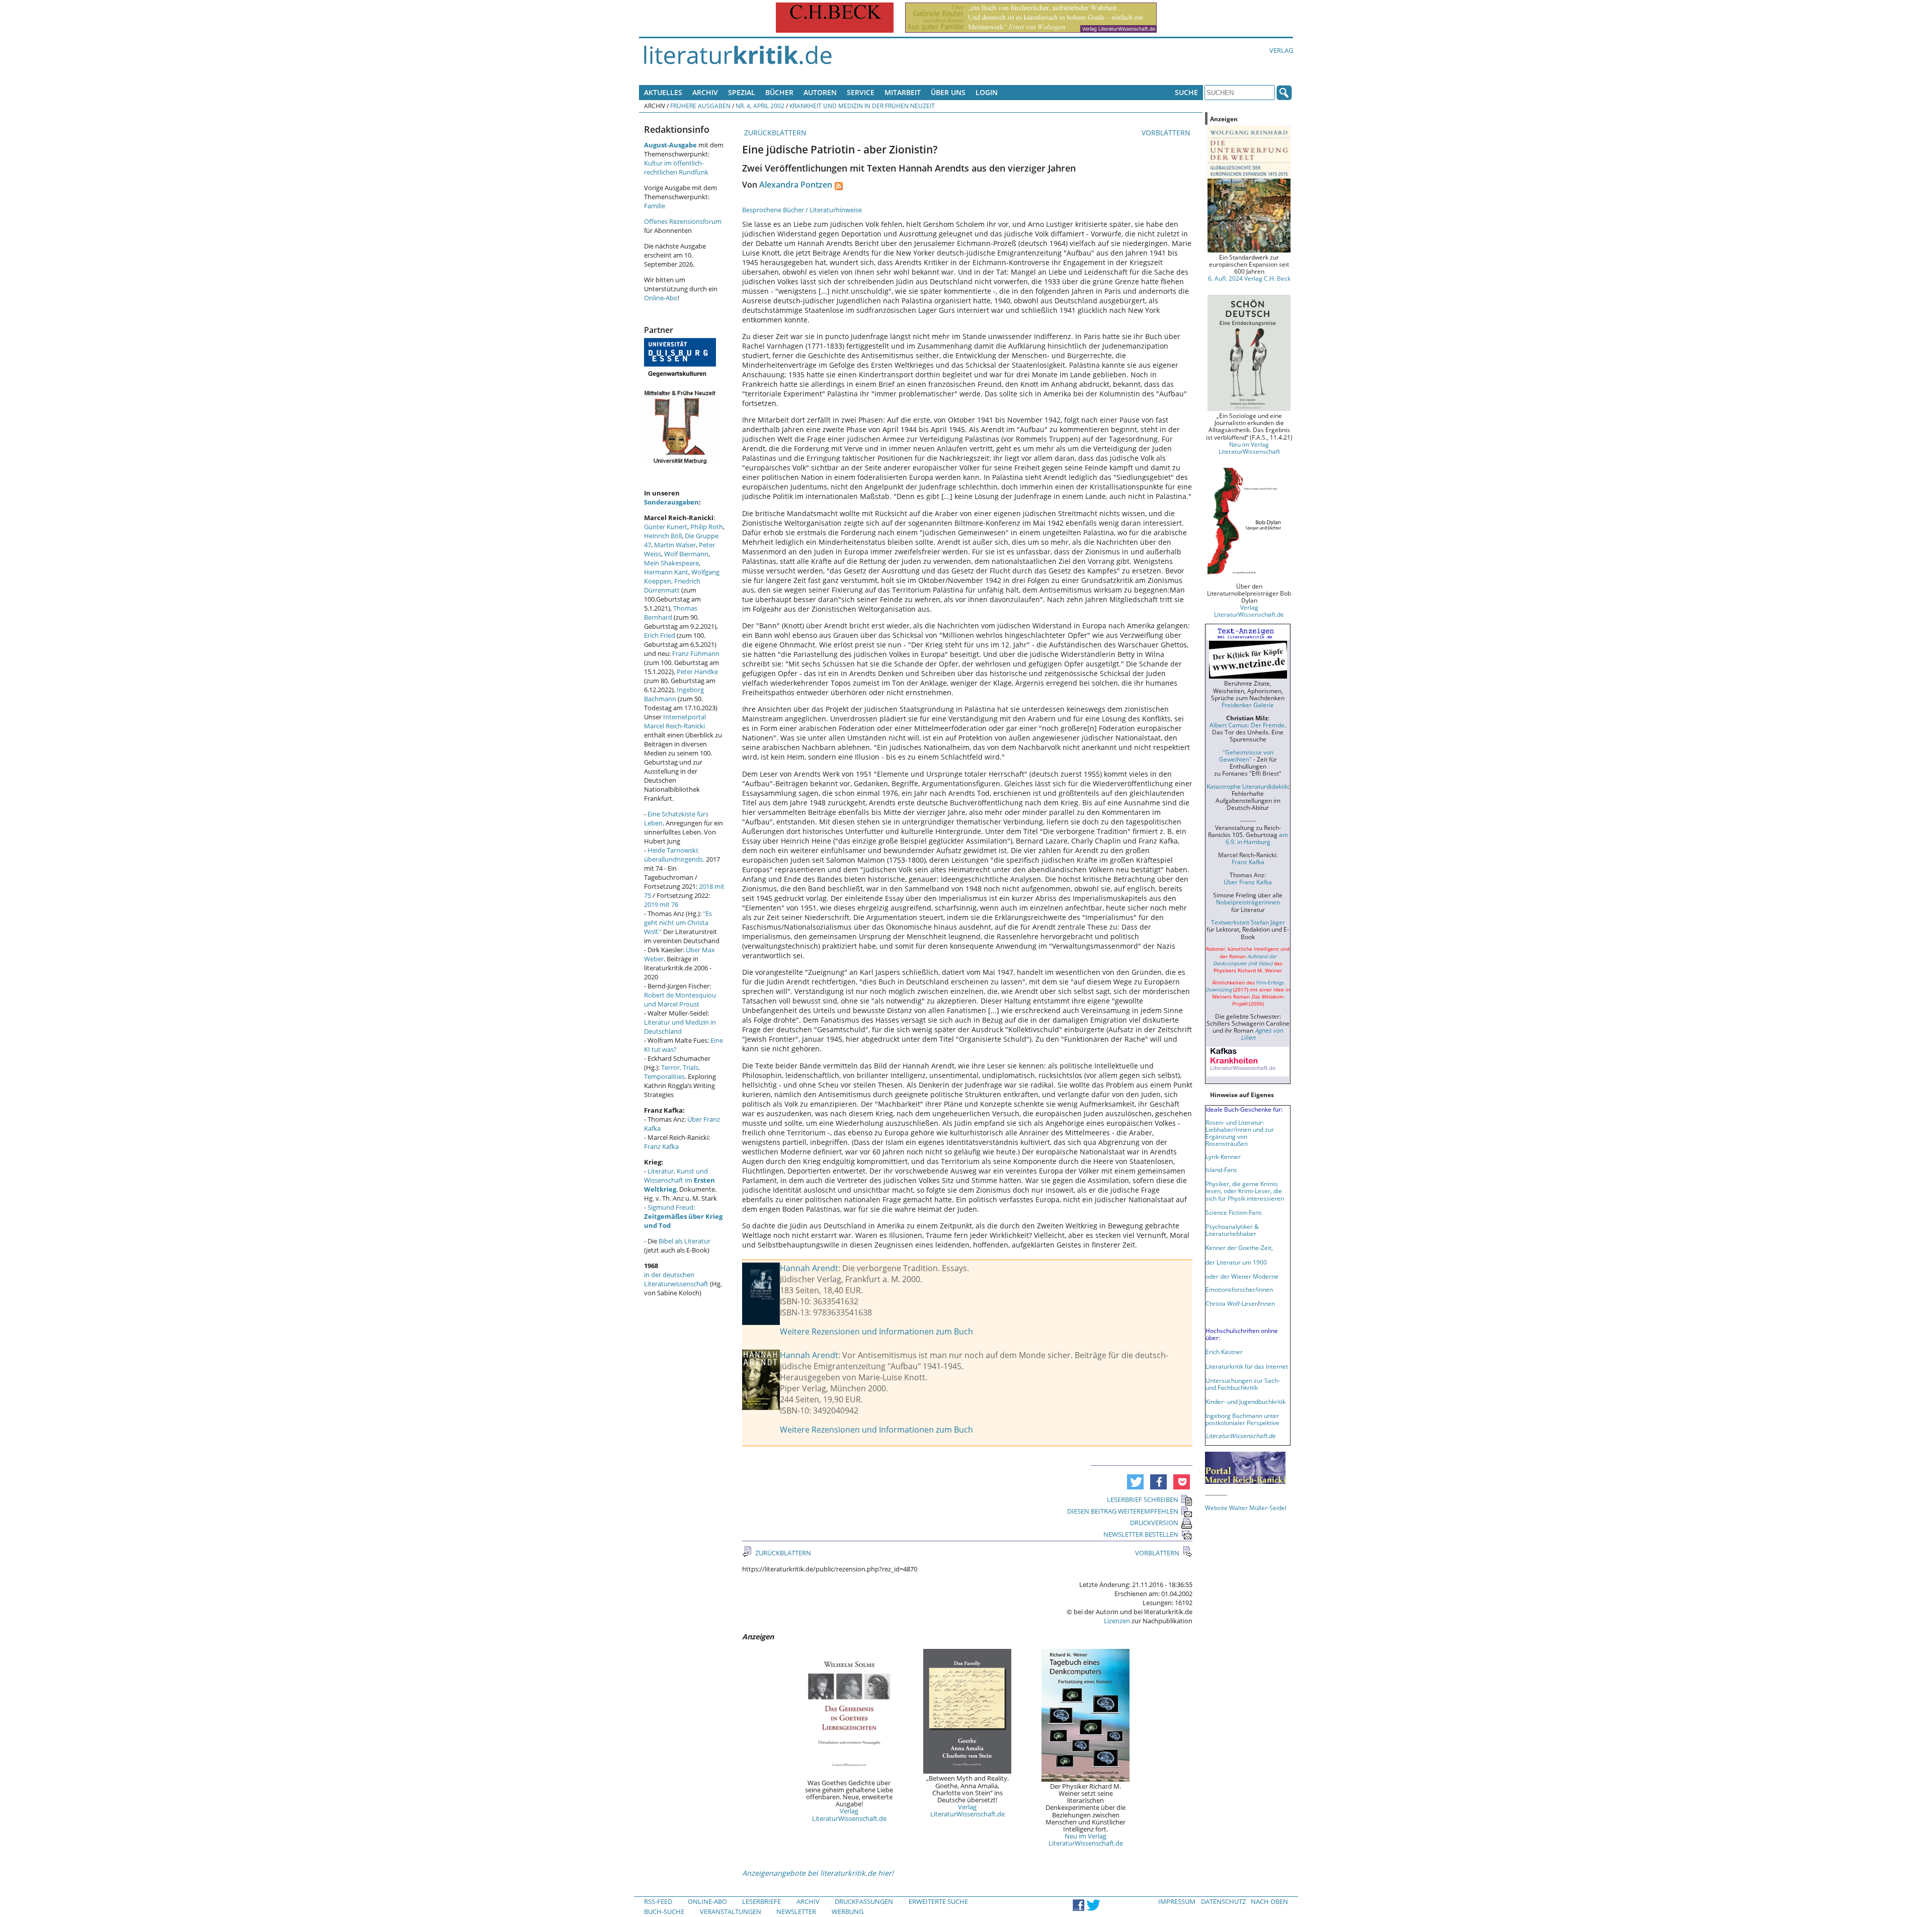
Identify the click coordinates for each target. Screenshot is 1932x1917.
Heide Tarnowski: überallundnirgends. (674, 855)
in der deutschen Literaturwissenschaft (676, 1279)
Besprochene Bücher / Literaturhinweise (802, 210)
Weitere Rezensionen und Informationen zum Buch (876, 1331)
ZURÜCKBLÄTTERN (774, 133)
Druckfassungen (864, 1901)
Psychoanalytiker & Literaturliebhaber (1232, 1230)
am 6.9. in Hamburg (1257, 838)
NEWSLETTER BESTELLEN (1141, 1534)
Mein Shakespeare (671, 563)
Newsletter (796, 1911)
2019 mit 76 (661, 904)
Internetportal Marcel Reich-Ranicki (675, 721)
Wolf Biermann (686, 554)
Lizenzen (1117, 1621)
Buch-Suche (664, 1911)
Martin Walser (675, 545)
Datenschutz (1223, 1901)
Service (861, 92)
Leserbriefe (761, 1901)
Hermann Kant (666, 572)
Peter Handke (697, 672)
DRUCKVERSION (1154, 1523)
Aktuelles (663, 92)
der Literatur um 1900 (1236, 1262)
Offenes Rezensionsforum (683, 221)
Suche (1186, 92)
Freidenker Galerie (1248, 705)
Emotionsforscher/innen (1239, 1289)
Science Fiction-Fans (1234, 1212)
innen (1267, 1303)
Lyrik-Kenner (1223, 1156)
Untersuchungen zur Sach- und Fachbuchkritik (1243, 1384)
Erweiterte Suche (938, 1901)
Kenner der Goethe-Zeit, (1239, 1247)
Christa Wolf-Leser (1231, 1303)
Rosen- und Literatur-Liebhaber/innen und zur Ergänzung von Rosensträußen (1240, 1133)
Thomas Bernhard (671, 613)
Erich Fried (660, 635)
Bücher (779, 92)
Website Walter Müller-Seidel (1246, 1508)
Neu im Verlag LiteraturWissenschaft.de (1086, 1840)
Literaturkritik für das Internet (1247, 1366)
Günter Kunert (666, 527)
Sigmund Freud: (683, 1216)
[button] (1135, 1482)
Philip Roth (707, 527)
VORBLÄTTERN (1167, 133)
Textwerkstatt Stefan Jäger (1248, 922)
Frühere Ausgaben (700, 106)
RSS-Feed (658, 1901)
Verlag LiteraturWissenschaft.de (849, 1814)
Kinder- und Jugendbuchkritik (1245, 1401)
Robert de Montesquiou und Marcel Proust (680, 999)
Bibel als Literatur (685, 1241)
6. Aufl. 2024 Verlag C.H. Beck (1249, 278)
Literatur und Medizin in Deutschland (680, 1027)
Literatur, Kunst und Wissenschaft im (679, 1180)
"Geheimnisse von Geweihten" (1246, 756)
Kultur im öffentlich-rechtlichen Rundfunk (676, 168)
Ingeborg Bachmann (674, 694)
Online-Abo (661, 298)
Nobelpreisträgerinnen (1248, 902)
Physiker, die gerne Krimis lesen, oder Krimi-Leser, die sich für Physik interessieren (1245, 1191)
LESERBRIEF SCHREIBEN (1143, 1499)
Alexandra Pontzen (796, 185)
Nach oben (1269, 1901)
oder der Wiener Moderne (1242, 1276)
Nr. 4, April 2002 (760, 106)
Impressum (1177, 1901)
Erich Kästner (1224, 1352)
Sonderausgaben (671, 502)
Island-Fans (1221, 1170)
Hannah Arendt (809, 1268)
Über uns (948, 92)
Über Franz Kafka (1248, 882)
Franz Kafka (661, 1146)
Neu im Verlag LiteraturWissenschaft (1249, 448)
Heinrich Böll (663, 536)
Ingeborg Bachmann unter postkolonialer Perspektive (1242, 1419)
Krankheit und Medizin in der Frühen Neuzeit (862, 106)
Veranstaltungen (731, 1911)
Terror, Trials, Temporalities (672, 1072)
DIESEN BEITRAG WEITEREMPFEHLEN (1123, 1511)
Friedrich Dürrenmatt (672, 586)
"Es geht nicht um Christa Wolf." (678, 923)
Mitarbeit (903, 92)
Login (987, 92)
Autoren (820, 92)
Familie (655, 206)
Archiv (705, 92)
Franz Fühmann (696, 653)
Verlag (1281, 50)
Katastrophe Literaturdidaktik (1247, 786)
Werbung (848, 1911)
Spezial (742, 92)
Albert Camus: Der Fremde (1247, 725)
